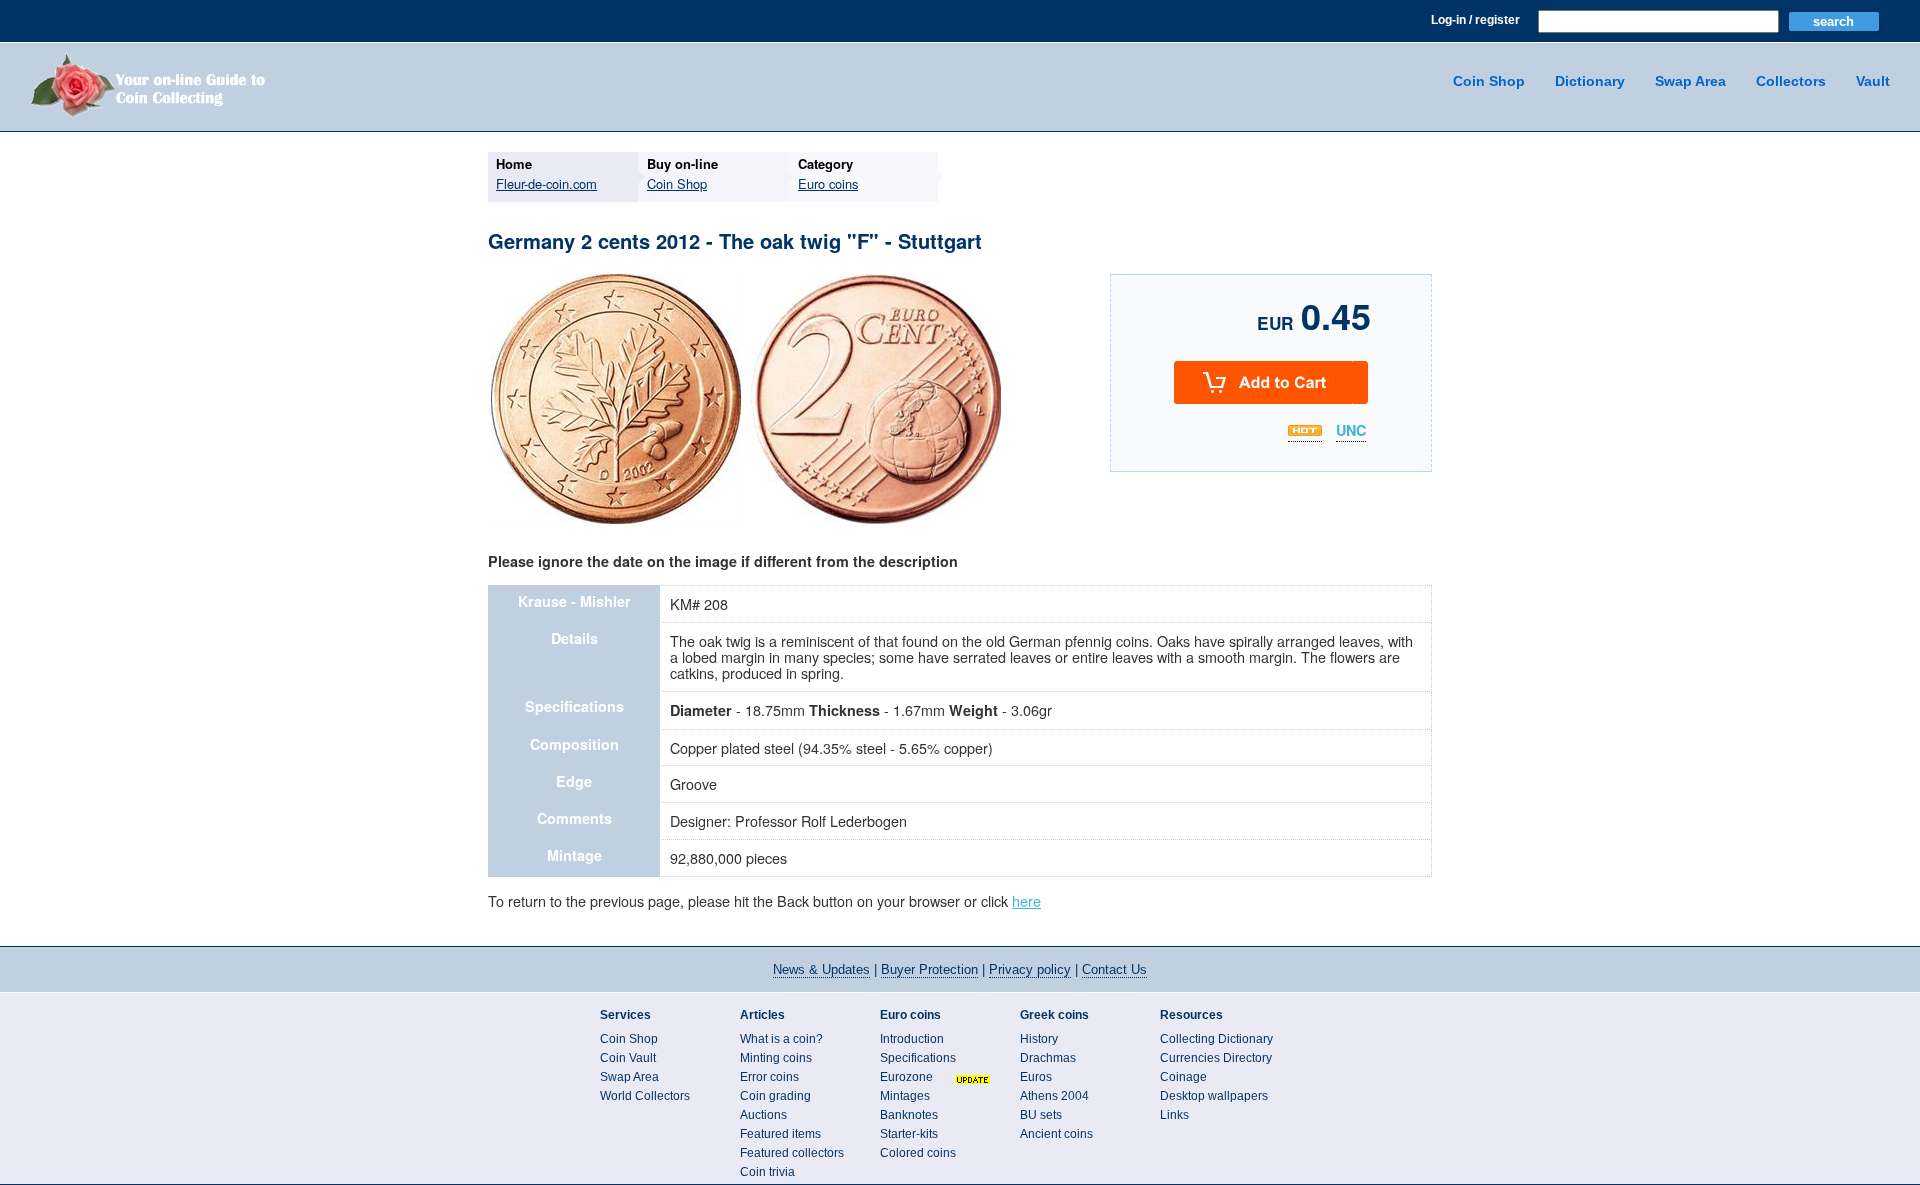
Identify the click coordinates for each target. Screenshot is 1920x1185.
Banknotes (909, 1115)
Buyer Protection (929, 969)
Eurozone (906, 1077)
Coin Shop (1489, 81)
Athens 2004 (1054, 1096)
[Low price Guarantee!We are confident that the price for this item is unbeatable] (1305, 430)
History (1039, 1039)
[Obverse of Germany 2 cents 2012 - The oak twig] (616, 521)
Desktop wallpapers (1214, 1096)
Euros (1036, 1077)
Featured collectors (792, 1153)
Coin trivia (767, 1172)
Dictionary (1590, 81)
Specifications (918, 1058)
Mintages (905, 1096)
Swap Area (1690, 81)
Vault (1873, 81)
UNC (1351, 431)
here (1026, 900)
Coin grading (775, 1096)
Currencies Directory (1216, 1058)
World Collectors (645, 1096)
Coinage (1183, 1077)
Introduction (912, 1039)
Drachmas (1048, 1058)
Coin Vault (628, 1058)
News (821, 969)
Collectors (1791, 81)
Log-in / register (1475, 20)
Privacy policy (1030, 969)
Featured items (780, 1134)
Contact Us (1114, 969)
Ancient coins (1056, 1134)
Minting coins (776, 1058)
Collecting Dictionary (1216, 1039)
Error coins (769, 1077)
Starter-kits (909, 1134)
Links (1174, 1115)
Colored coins (918, 1153)
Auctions (763, 1115)
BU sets (1041, 1115)
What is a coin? (781, 1039)
